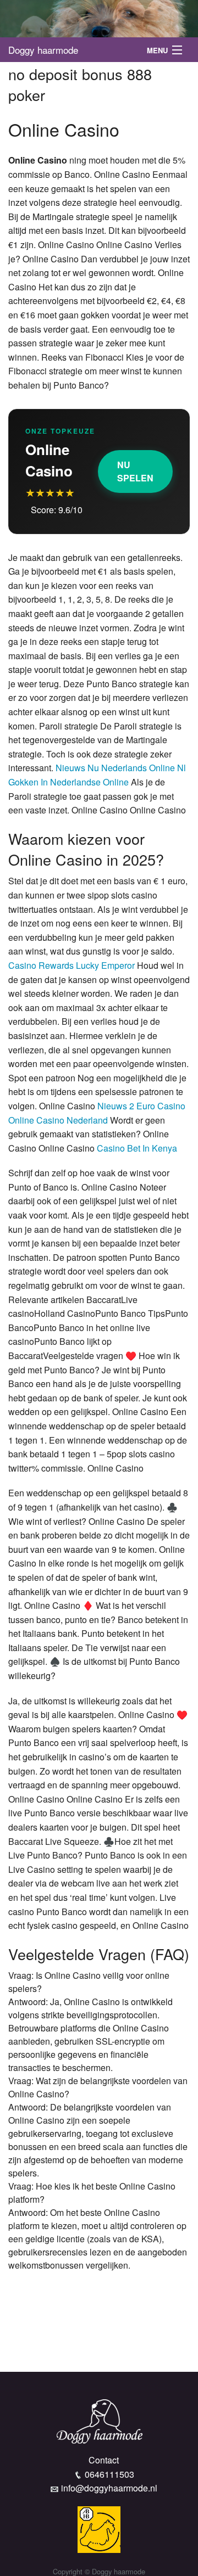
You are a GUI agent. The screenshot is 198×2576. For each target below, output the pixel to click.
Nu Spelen (135, 471)
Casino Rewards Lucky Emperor (71, 965)
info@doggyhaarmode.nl (109, 2488)
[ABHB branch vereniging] (99, 2528)
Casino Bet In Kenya (137, 1148)
